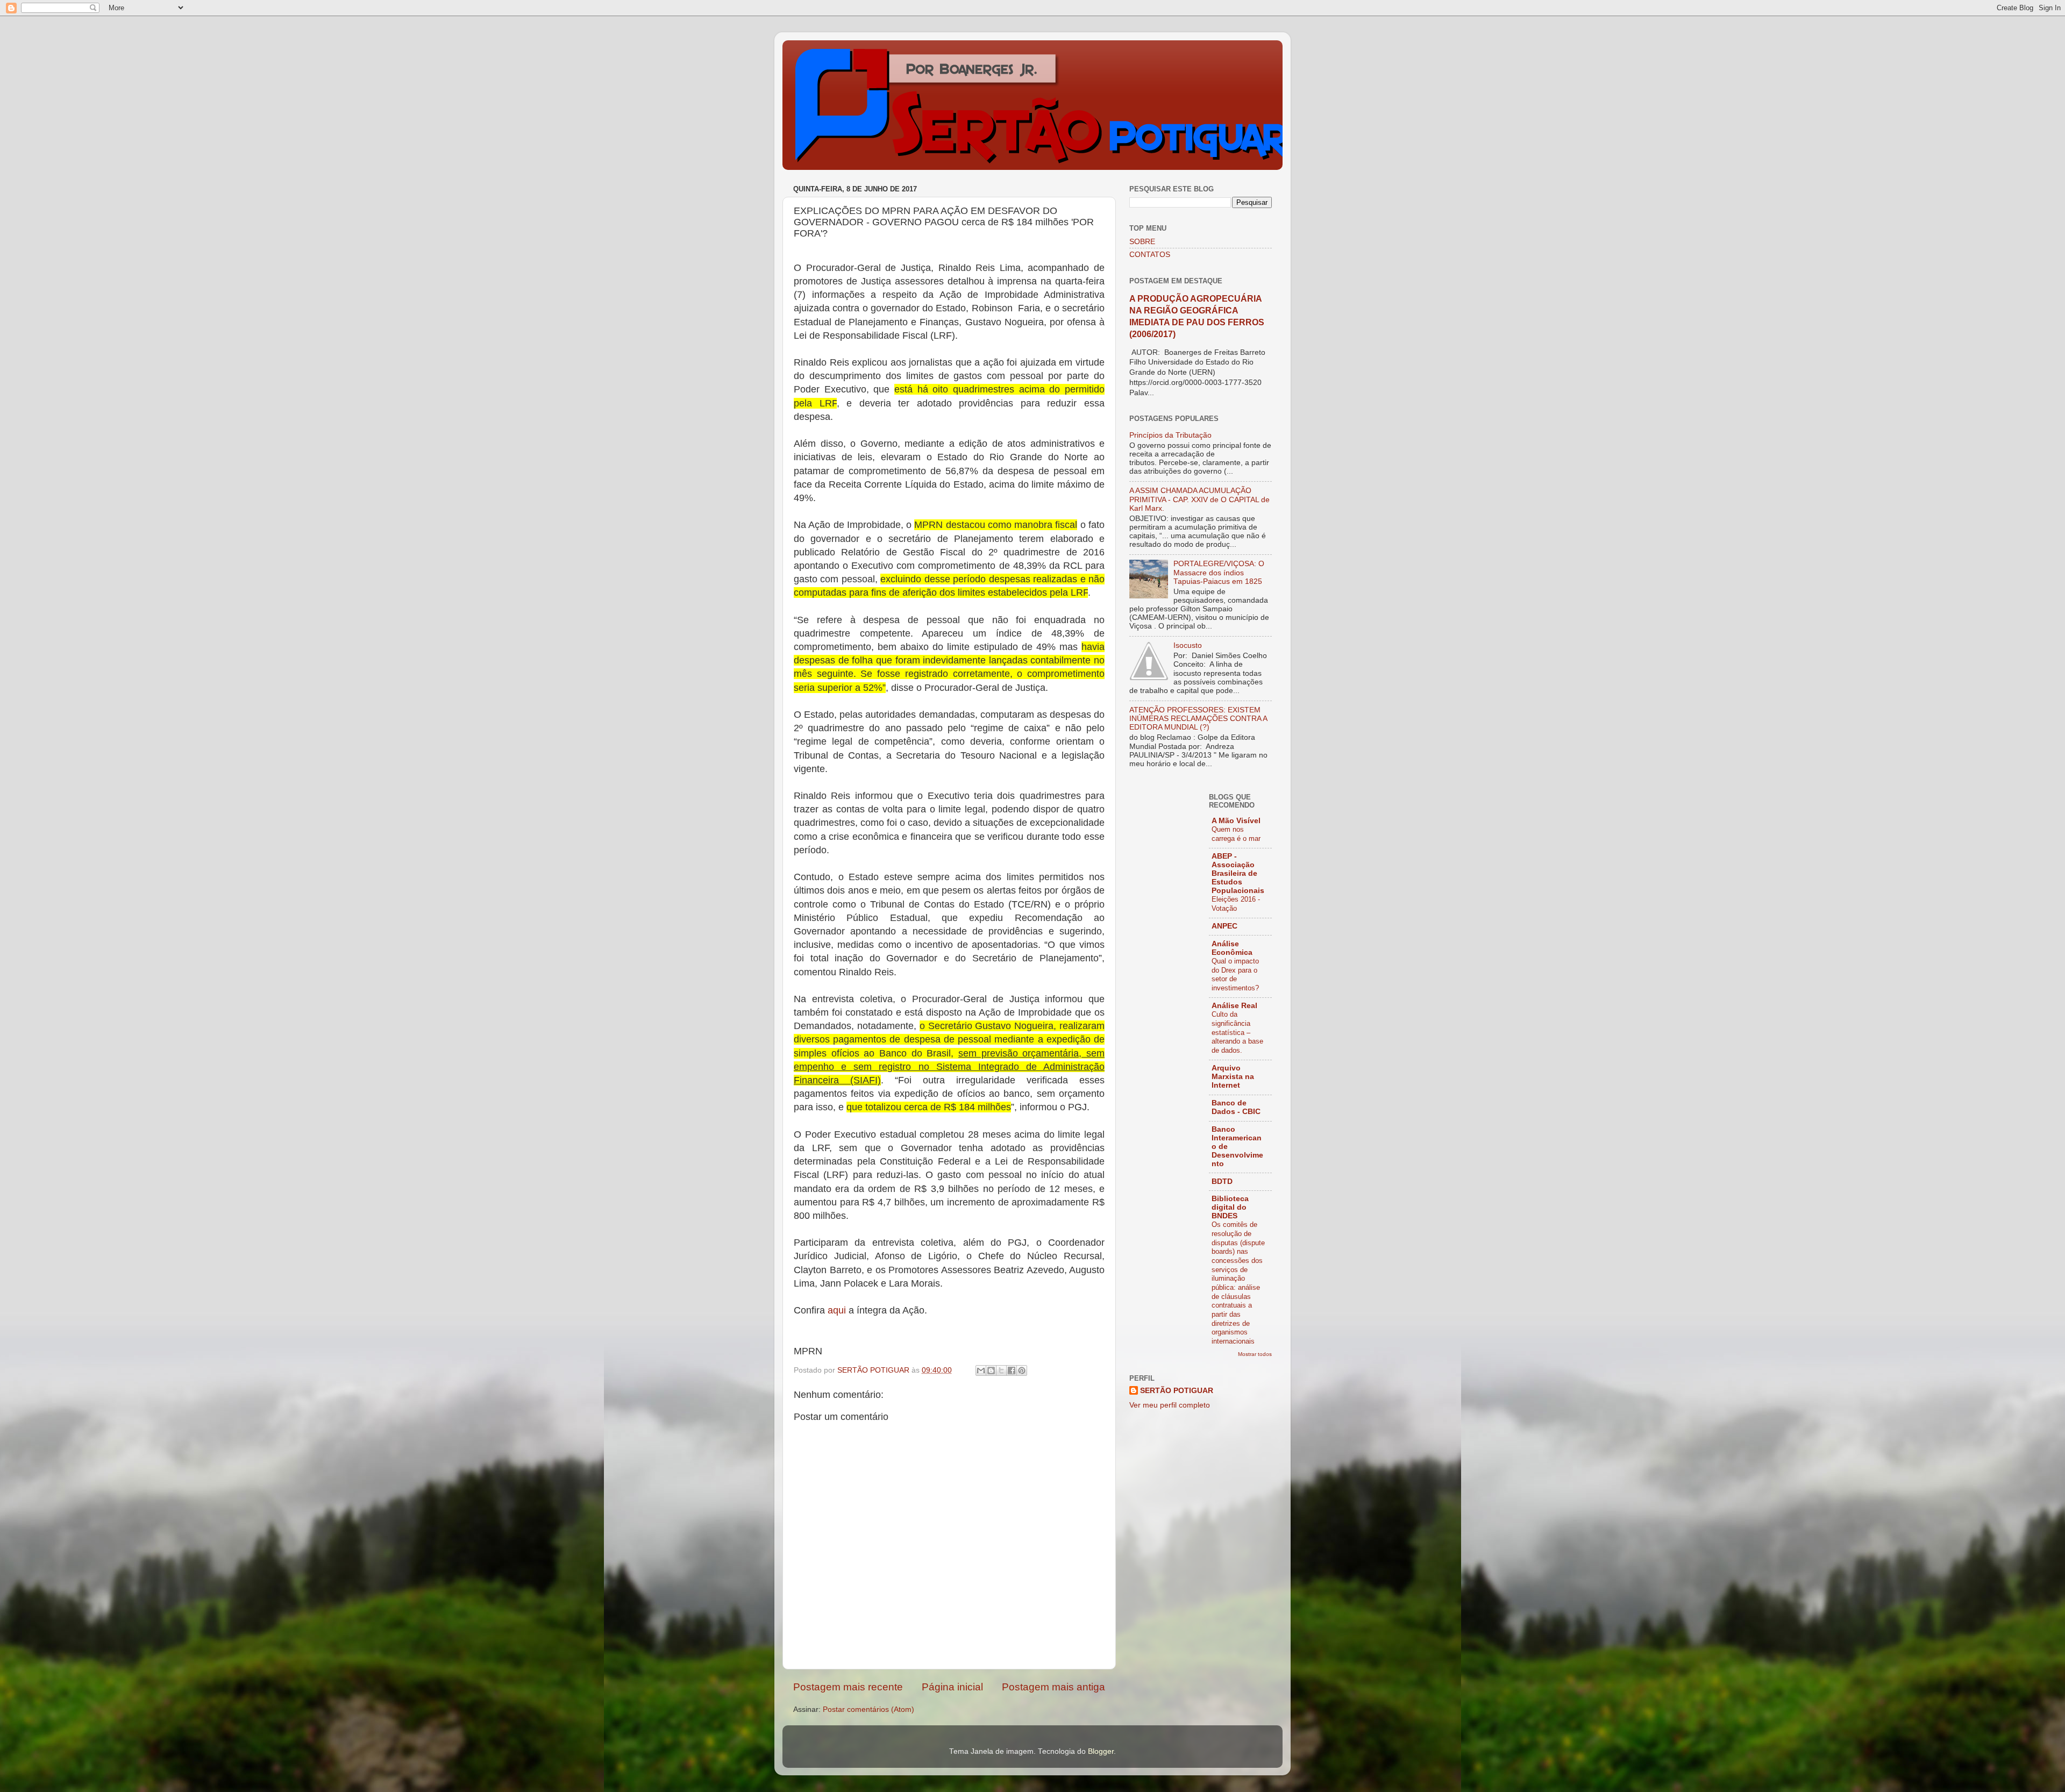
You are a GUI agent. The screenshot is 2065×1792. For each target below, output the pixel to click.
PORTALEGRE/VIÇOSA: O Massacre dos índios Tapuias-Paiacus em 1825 (1219, 572)
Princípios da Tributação (1170, 435)
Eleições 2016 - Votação (1236, 904)
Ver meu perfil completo (1170, 1405)
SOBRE (1142, 242)
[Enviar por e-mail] (981, 1370)
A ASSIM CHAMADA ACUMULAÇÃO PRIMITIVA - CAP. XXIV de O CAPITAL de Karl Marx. (1199, 499)
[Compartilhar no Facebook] (1012, 1370)
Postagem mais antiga (1053, 1687)
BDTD (1222, 1181)
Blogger (1101, 1751)
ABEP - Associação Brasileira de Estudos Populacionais (1238, 873)
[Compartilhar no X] (1001, 1370)
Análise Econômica (1232, 948)
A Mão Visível (1236, 821)
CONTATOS (1150, 255)
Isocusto (1188, 645)
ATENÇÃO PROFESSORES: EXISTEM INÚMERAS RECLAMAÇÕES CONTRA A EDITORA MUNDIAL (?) (1198, 719)
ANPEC (1224, 926)
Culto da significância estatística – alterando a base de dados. (1237, 1032)
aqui (838, 1310)
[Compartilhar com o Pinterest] (1022, 1370)
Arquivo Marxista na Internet (1233, 1077)
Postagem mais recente (848, 1687)
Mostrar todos (1255, 1354)
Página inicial (952, 1687)
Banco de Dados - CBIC (1236, 1107)
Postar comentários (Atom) (868, 1709)
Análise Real (1234, 1006)
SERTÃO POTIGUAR (1177, 1391)
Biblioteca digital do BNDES (1230, 1207)
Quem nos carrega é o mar (1236, 834)
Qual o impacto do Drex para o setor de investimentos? (1235, 974)
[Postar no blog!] (991, 1370)
